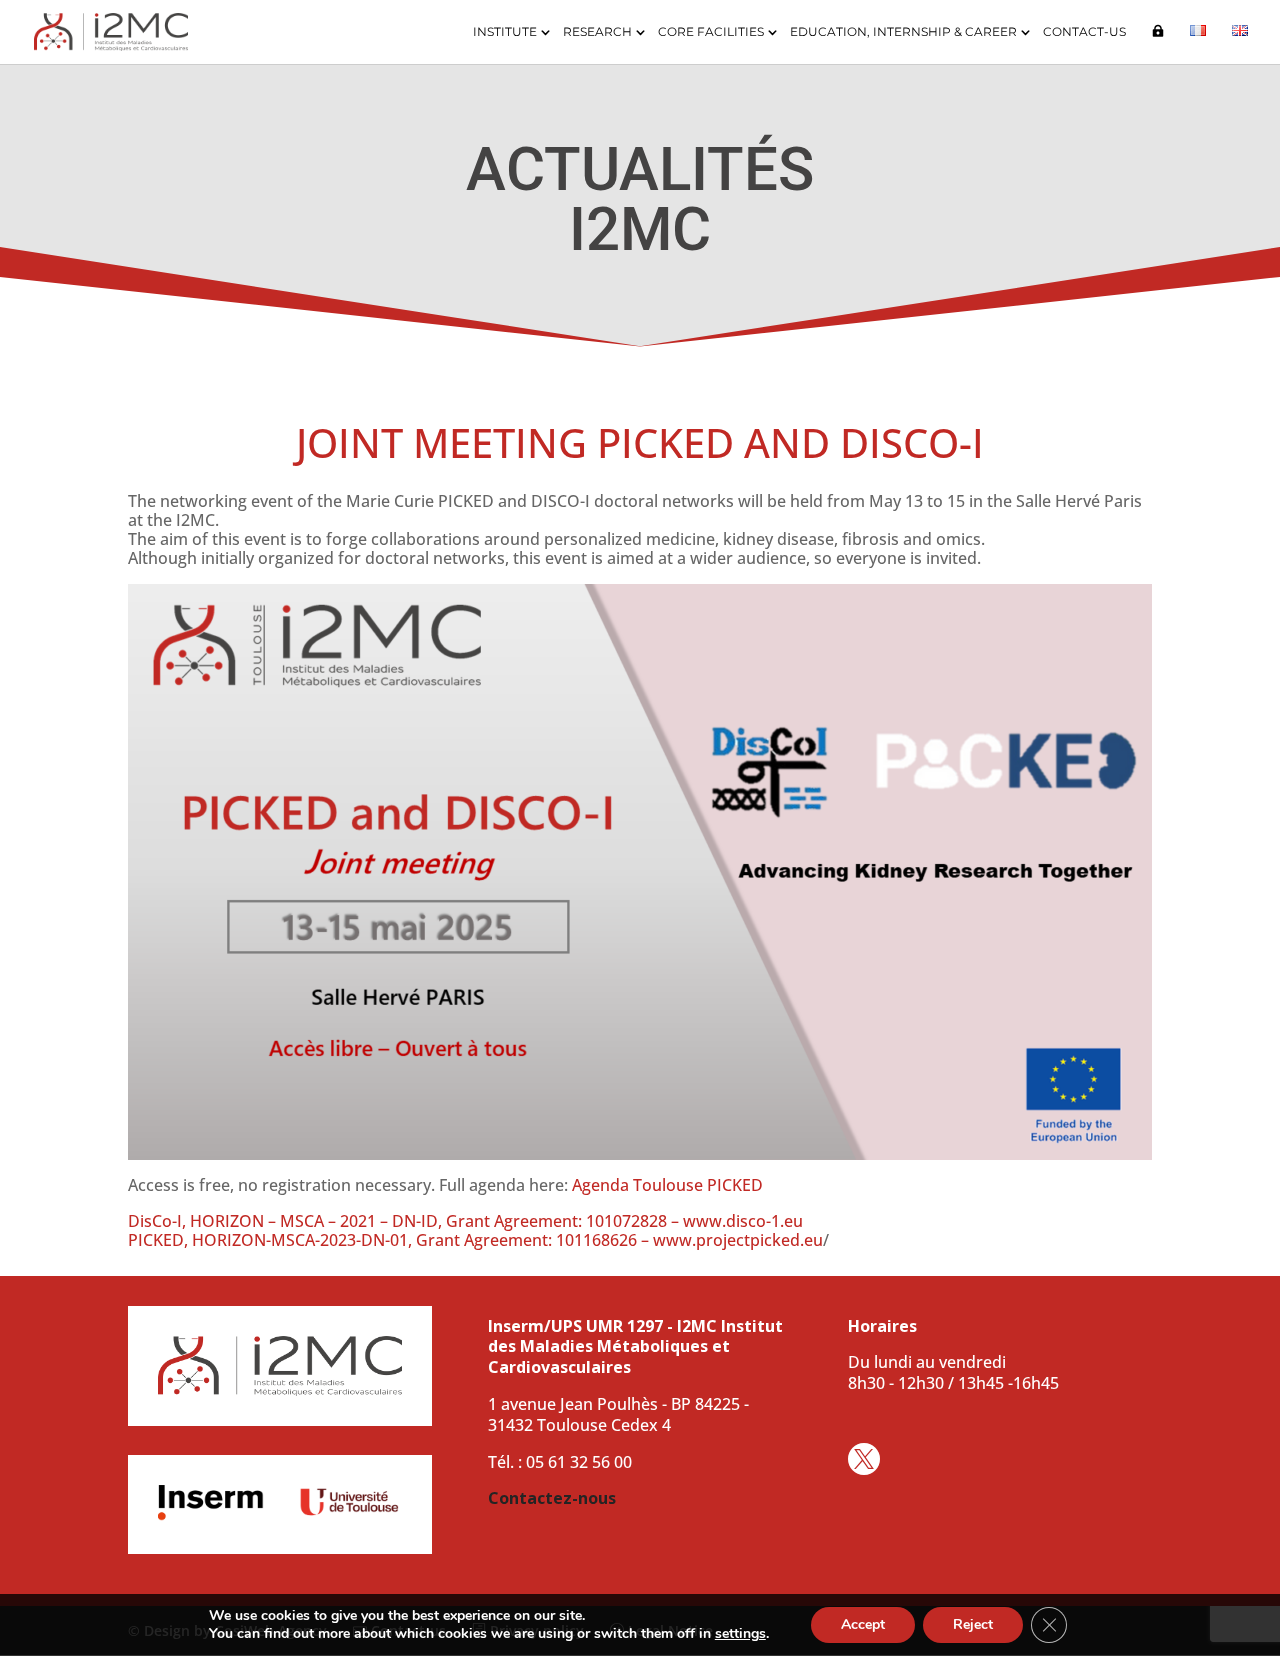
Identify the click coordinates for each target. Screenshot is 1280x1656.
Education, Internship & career (903, 32)
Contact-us (1084, 32)
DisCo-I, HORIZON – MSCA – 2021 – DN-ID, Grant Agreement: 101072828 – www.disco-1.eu (465, 1221)
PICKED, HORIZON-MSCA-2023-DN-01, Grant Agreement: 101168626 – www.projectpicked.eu (475, 1240)
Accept (863, 1624)
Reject (973, 1624)
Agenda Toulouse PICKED (667, 1185)
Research (597, 32)
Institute (505, 32)
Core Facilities (711, 32)
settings (740, 1634)
